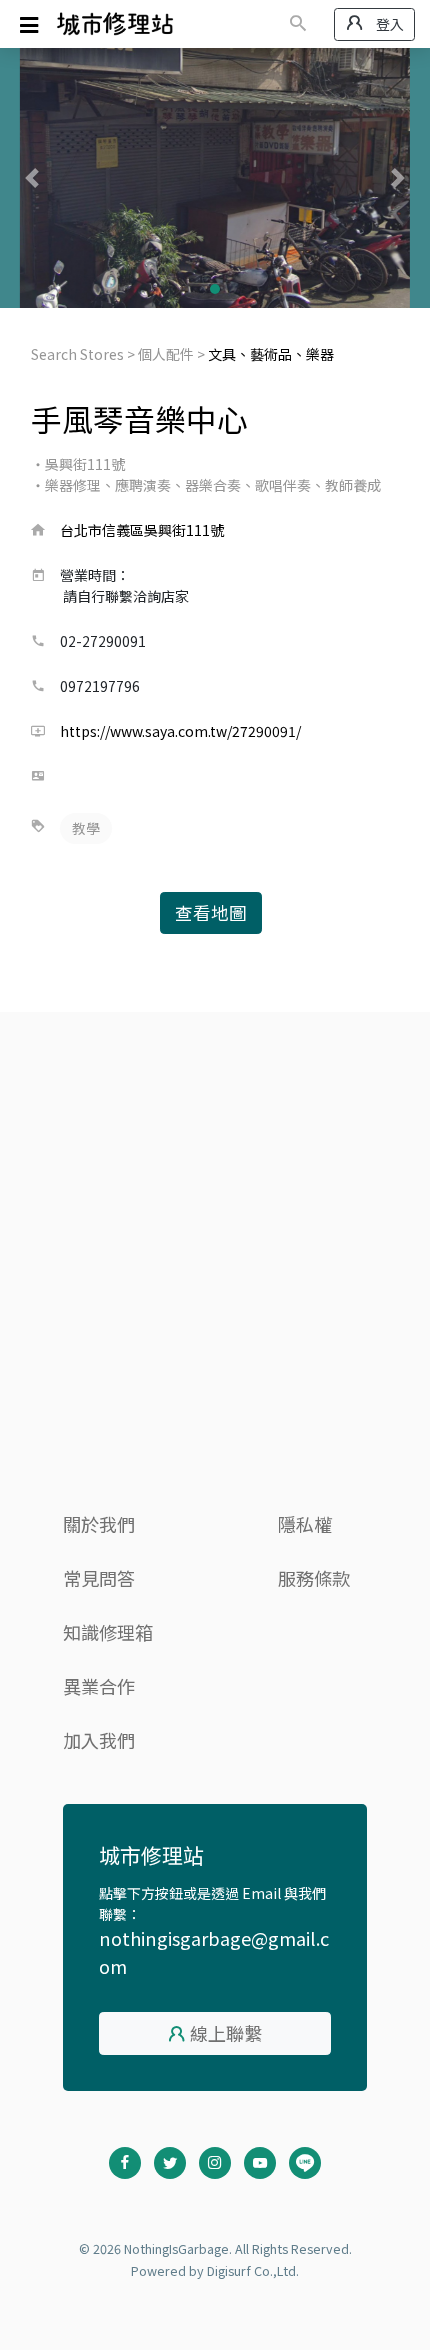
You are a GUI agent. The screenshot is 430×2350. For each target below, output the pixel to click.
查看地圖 (211, 912)
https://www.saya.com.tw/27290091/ (180, 731)
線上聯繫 (226, 2033)
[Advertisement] (215, 1273)
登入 (388, 24)
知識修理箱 (108, 1632)
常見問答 (99, 1578)
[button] (32, 178)
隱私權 (305, 1524)
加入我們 (99, 1740)
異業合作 (99, 1686)
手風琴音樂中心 (139, 418)
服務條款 (314, 1578)
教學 (86, 828)
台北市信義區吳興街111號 (142, 530)
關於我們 (99, 1524)
